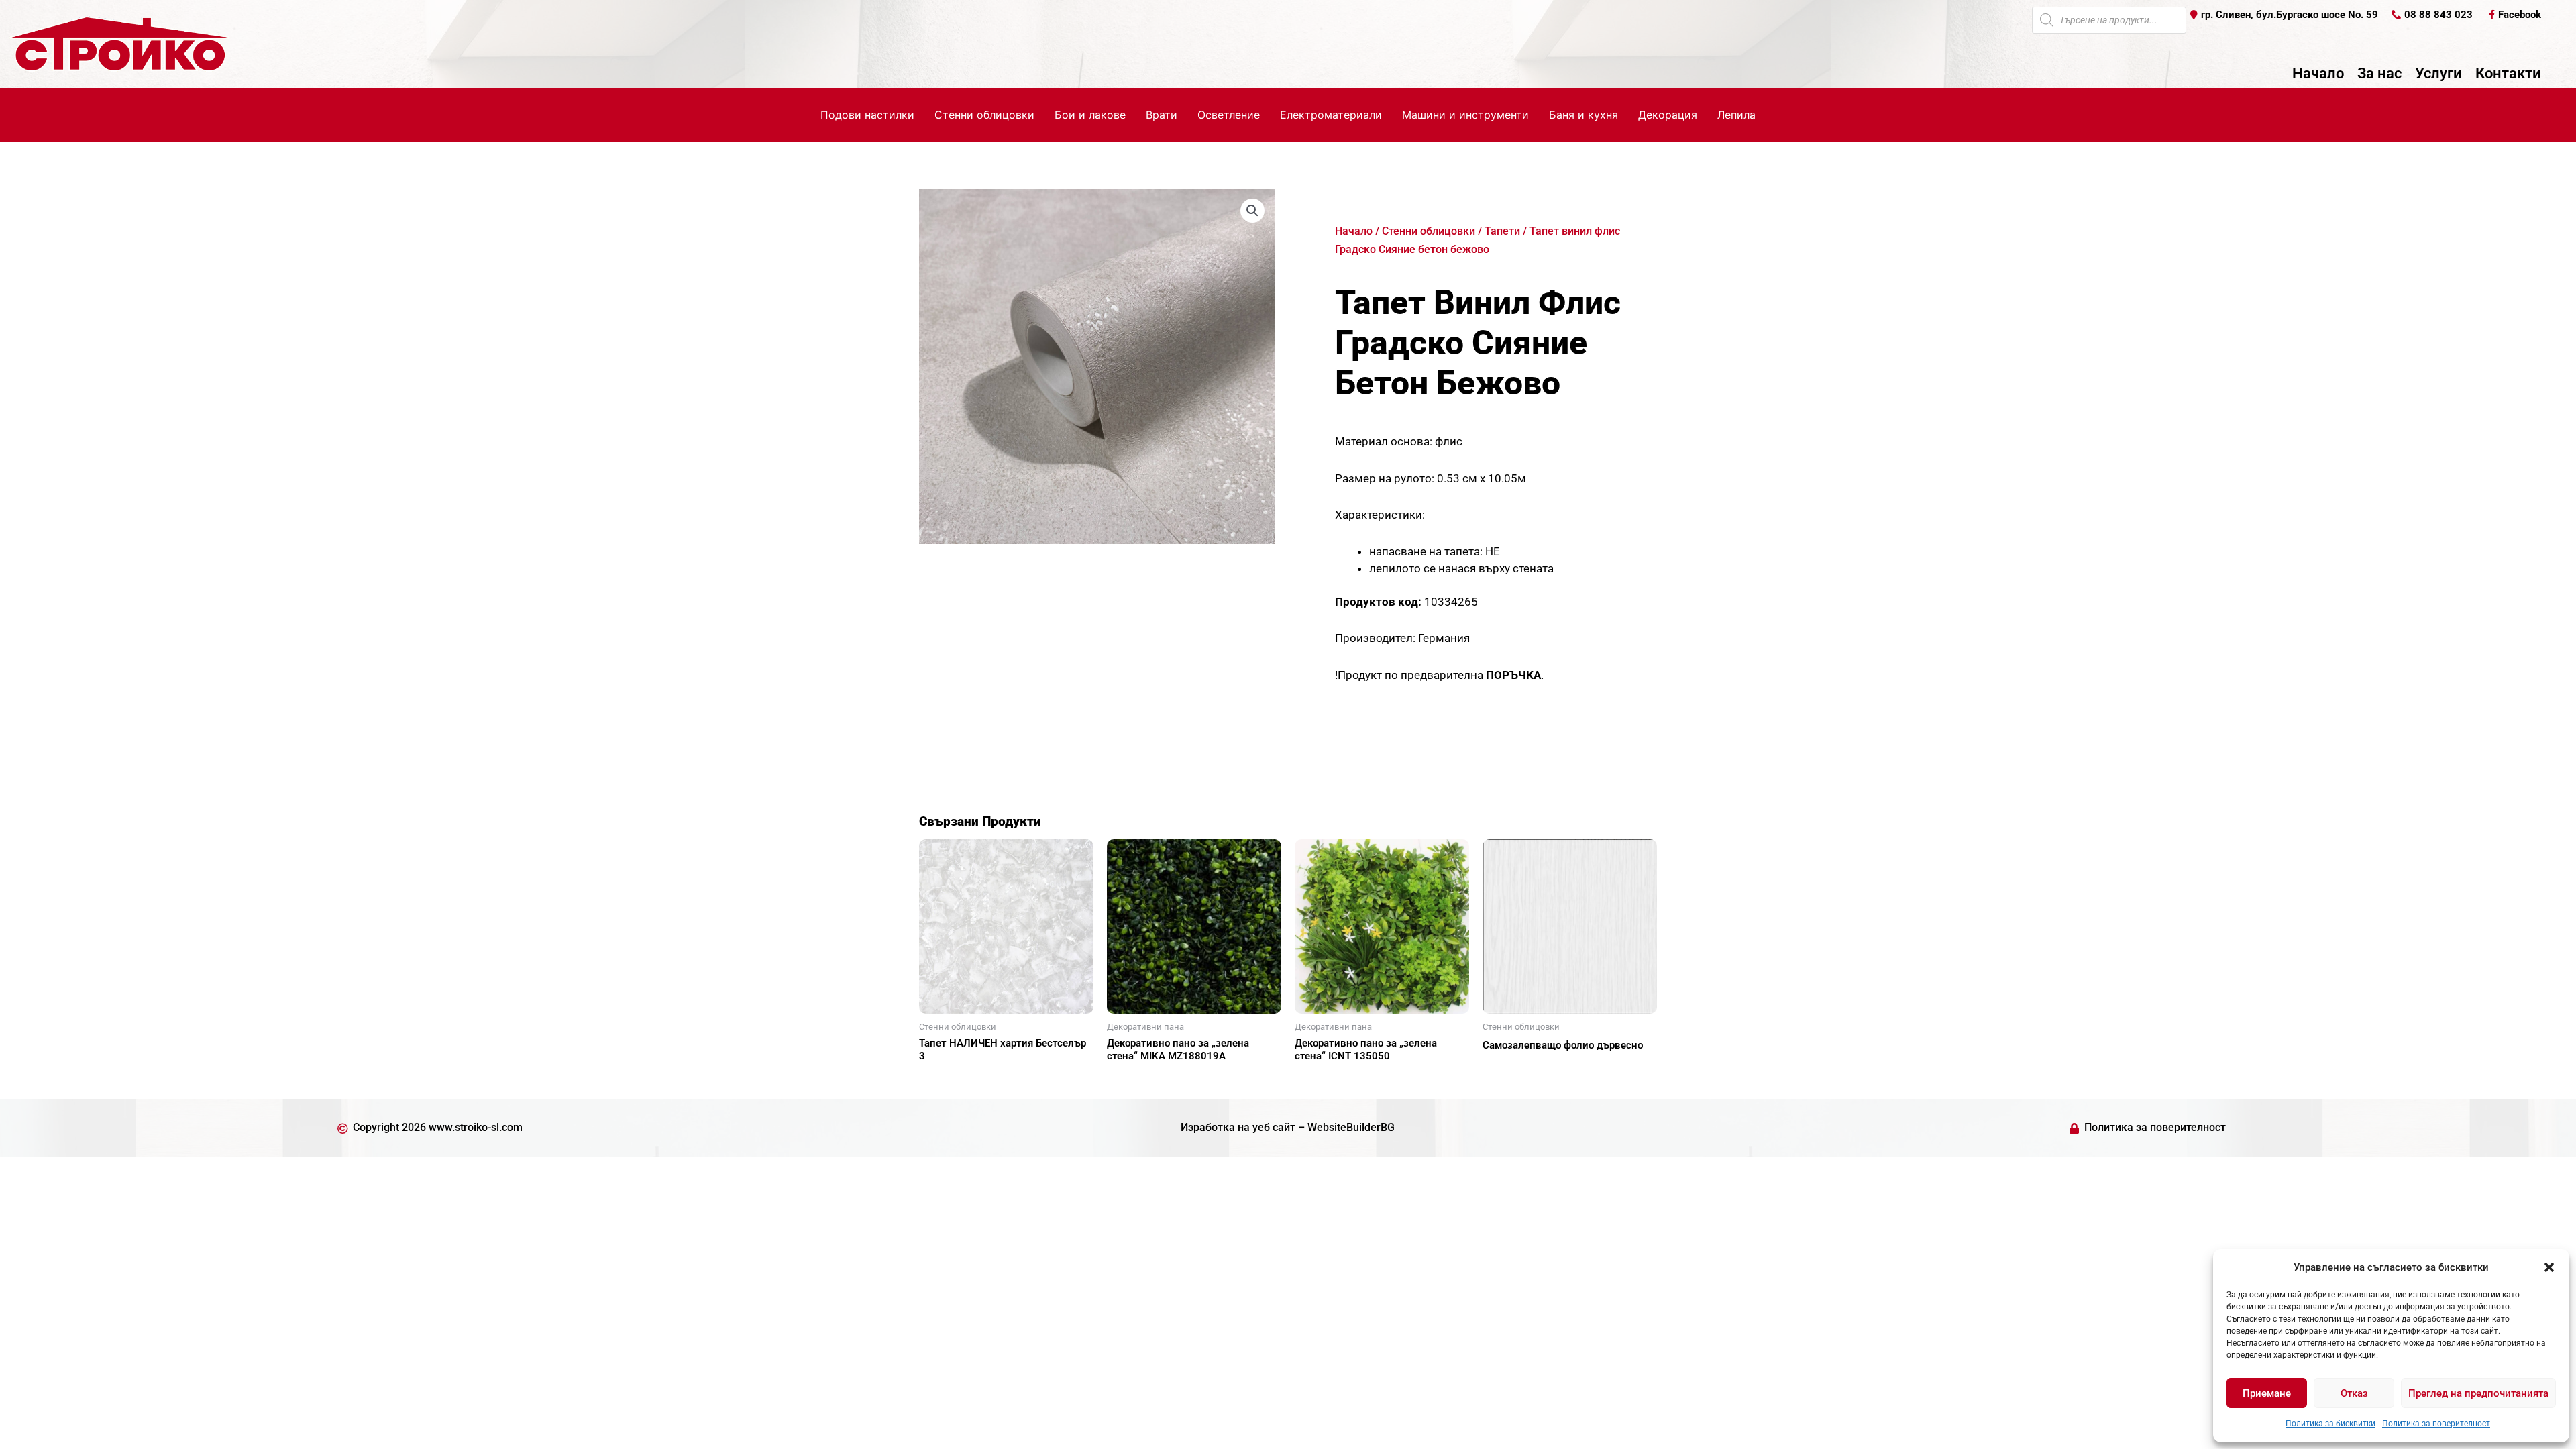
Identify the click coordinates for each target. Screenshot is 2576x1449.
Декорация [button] (1668, 115)
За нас (2379, 74)
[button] (2549, 1267)
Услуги (2438, 74)
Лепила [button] (1736, 115)
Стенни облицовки (1429, 231)
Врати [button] (1162, 115)
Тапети (1502, 231)
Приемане (2267, 1393)
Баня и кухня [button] (1584, 115)
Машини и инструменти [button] (1465, 115)
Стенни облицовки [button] (984, 115)
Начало (2318, 74)
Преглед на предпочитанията (2478, 1393)
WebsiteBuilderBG (1351, 1127)
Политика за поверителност (2436, 1424)
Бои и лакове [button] (1090, 115)
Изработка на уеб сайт (1238, 1127)
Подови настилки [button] (867, 115)
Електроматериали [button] (1331, 115)
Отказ (2354, 1393)
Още (946, 1079)
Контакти (2508, 74)
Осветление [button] (1229, 115)
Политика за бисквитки (2330, 1424)
